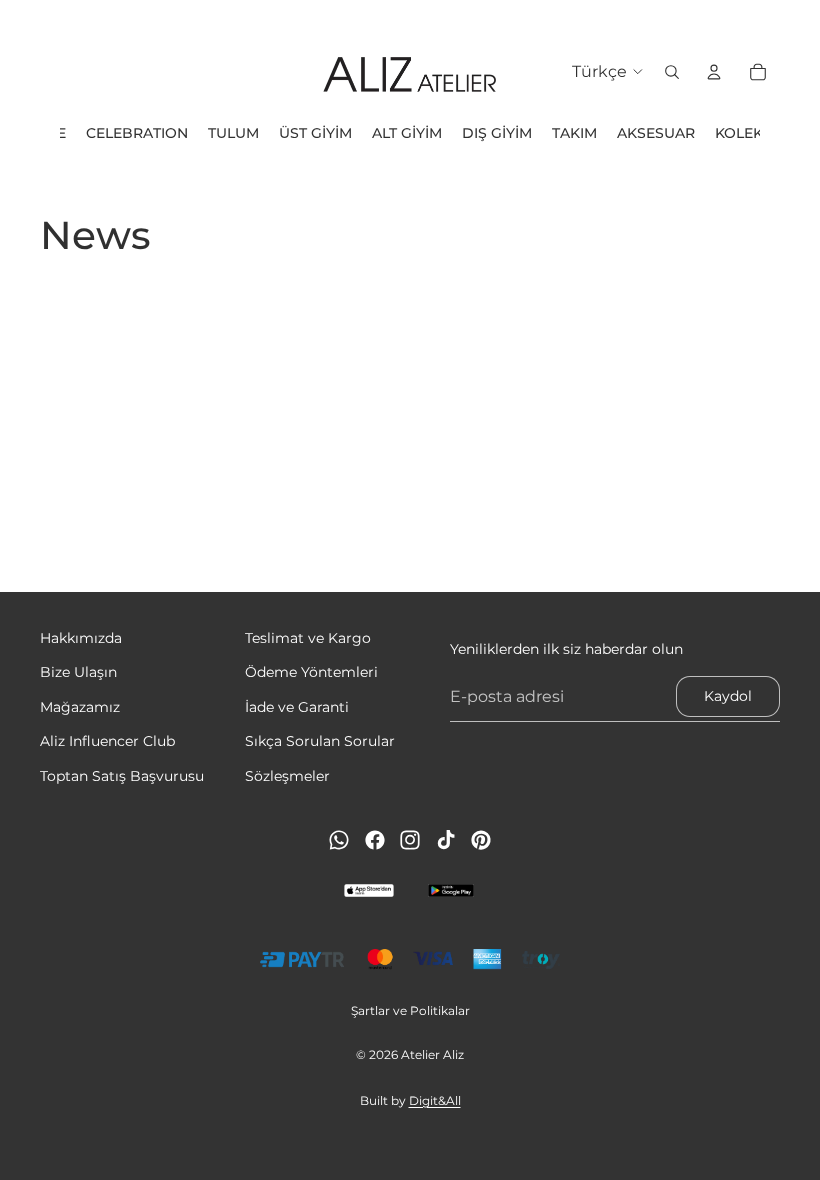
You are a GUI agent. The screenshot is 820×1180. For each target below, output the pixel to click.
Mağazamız (80, 707)
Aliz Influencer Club (107, 741)
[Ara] (672, 72)
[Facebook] (375, 840)
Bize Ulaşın (78, 672)
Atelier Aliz (432, 1054)
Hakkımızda (81, 638)
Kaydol (728, 696)
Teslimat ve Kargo (308, 638)
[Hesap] (714, 72)
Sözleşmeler (287, 775)
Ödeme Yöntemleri (311, 672)
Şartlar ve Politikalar (410, 1010)
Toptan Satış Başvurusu (122, 775)
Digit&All (435, 1100)
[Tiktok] (446, 840)
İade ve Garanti (297, 707)
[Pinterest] (481, 840)
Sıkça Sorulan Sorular (320, 741)
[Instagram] (410, 840)
